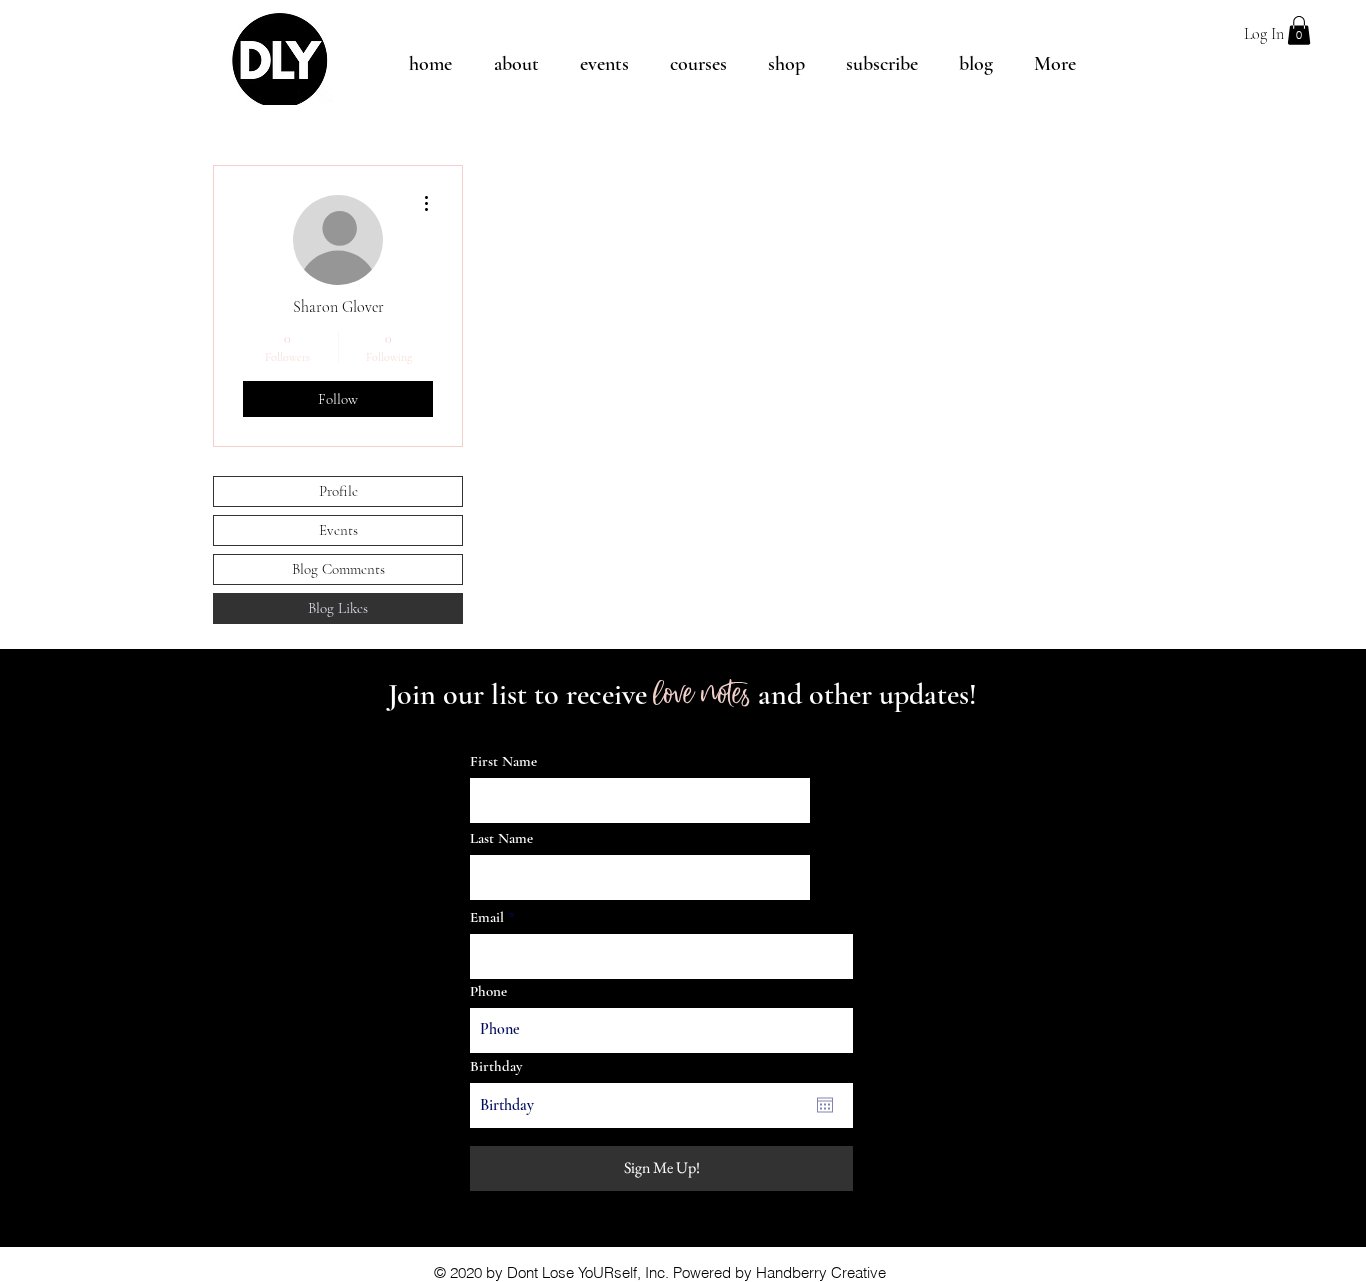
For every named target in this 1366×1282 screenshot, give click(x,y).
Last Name (501, 838)
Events (338, 530)
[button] (1299, 30)
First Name (503, 761)
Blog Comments (338, 569)
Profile (338, 491)
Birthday (496, 1066)
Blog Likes (338, 608)
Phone (488, 991)
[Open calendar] (825, 1105)
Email (487, 917)
